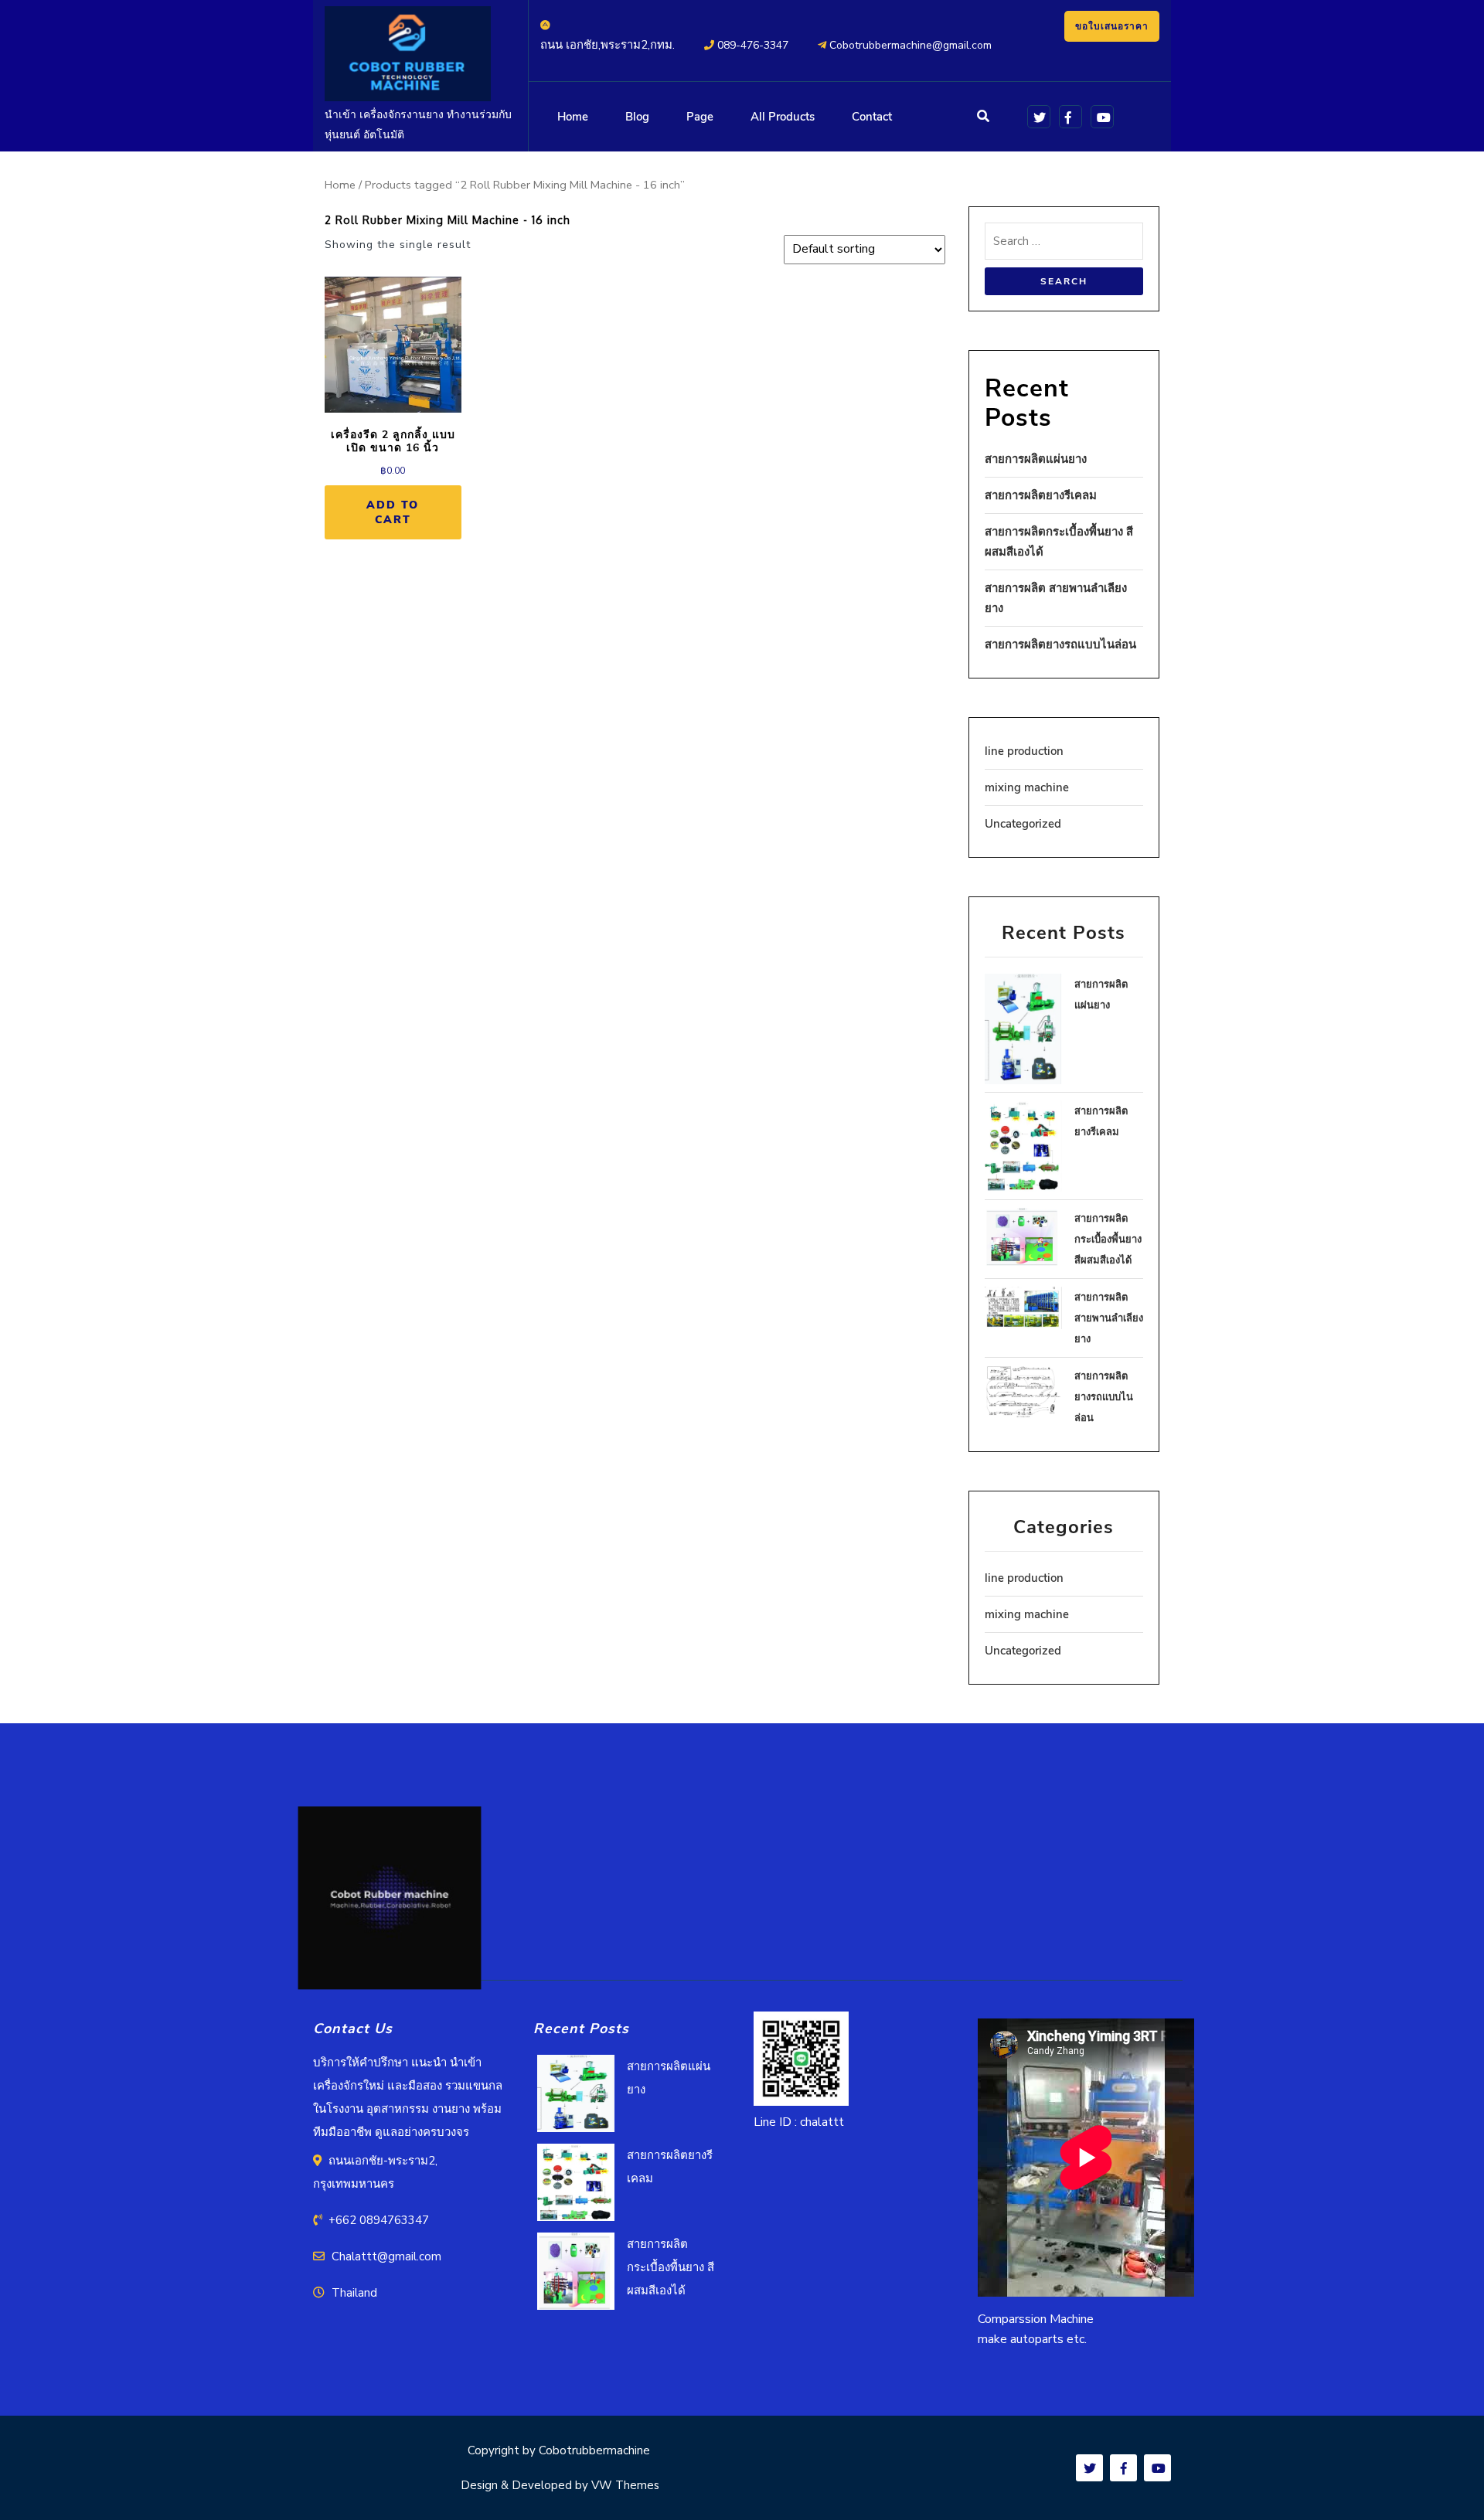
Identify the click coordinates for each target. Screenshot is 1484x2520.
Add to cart (393, 512)
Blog (637, 117)
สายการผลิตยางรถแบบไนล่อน (1060, 644)
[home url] (390, 1903)
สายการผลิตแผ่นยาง (1036, 459)
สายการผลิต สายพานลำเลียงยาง (1109, 1318)
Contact (872, 117)
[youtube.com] (1099, 116)
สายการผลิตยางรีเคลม (1041, 495)
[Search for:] (1064, 245)
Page (700, 117)
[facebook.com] (1068, 116)
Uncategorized (1023, 824)
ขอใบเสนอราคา (1112, 26)
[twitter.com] (1036, 116)
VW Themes (624, 2485)
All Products (783, 117)
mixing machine (1027, 787)
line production (1024, 751)
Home (573, 117)
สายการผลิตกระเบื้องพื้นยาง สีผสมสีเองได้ (1108, 1240)
